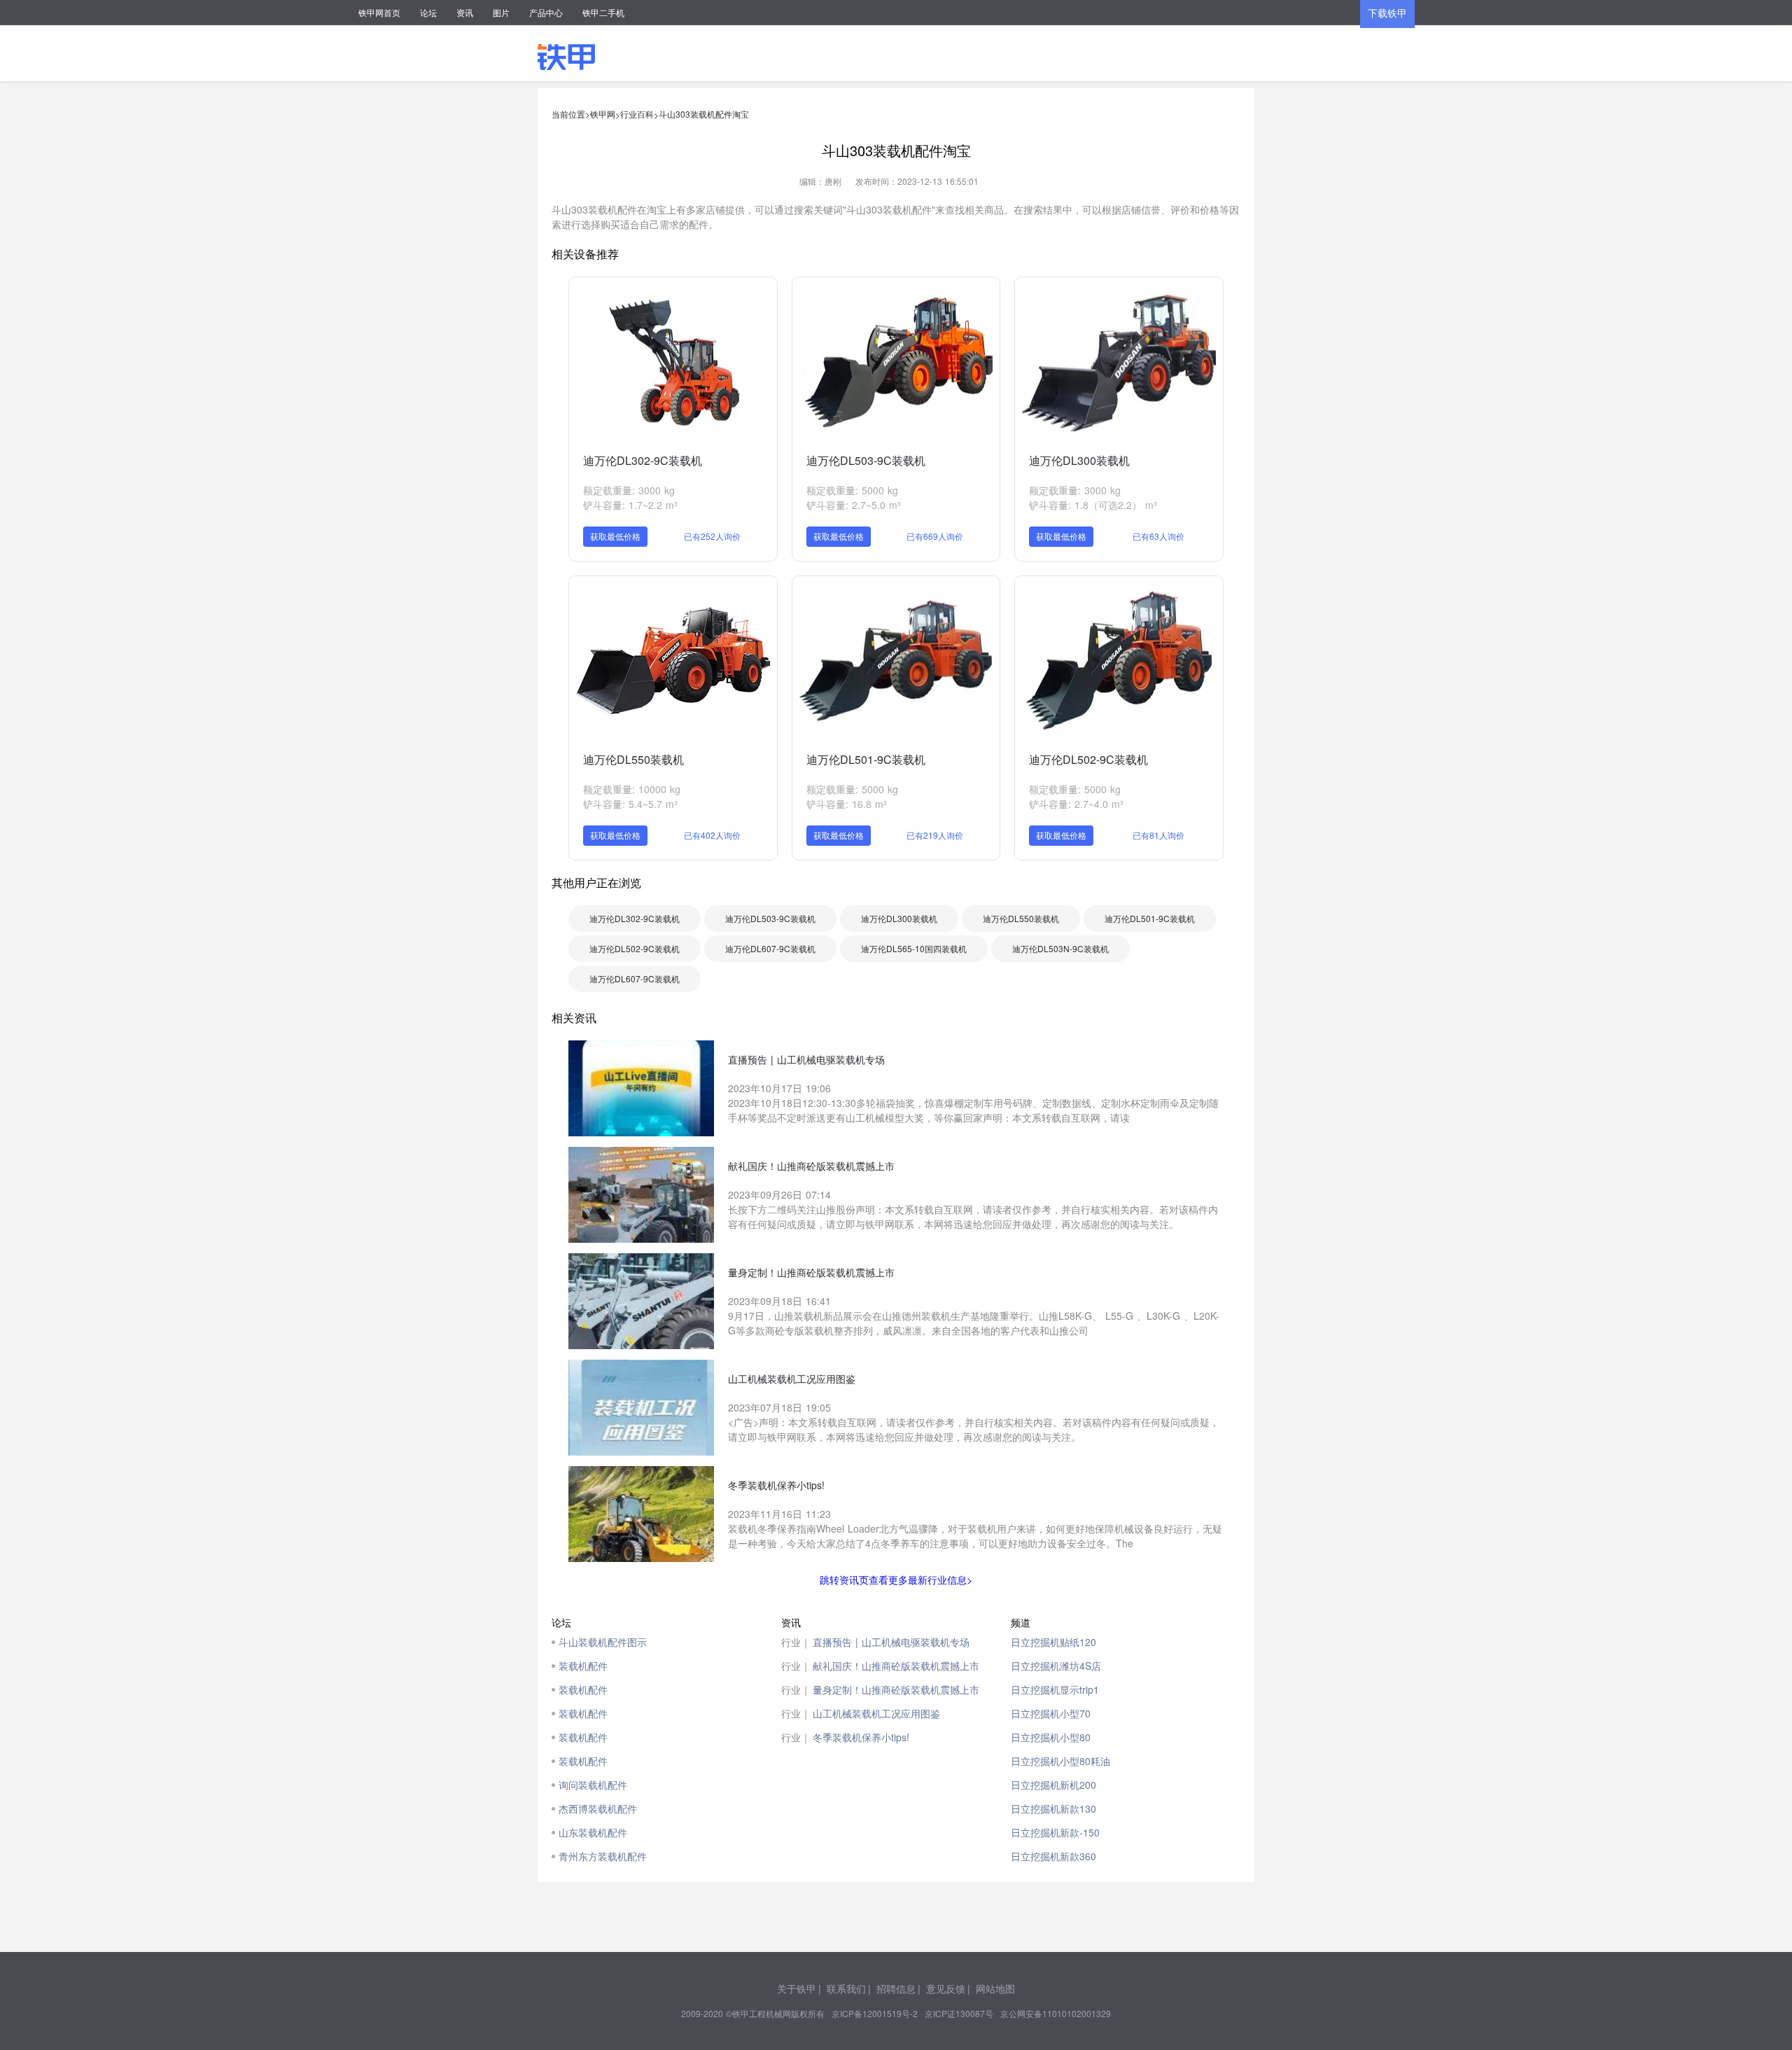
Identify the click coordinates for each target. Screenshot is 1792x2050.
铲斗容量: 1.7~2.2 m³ (630, 505)
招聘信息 (896, 1988)
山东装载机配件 (593, 1832)
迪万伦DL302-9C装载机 (643, 460)
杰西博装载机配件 (598, 1808)
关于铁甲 (797, 1988)
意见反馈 (946, 1988)
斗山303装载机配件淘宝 (704, 114)
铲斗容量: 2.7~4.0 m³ (1076, 804)
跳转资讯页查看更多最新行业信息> (896, 1580)
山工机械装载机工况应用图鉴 (876, 1713)
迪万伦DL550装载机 (633, 759)
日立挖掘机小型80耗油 (1060, 1761)
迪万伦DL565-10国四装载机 (914, 948)
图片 (501, 12)
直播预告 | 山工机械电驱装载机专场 (891, 1642)
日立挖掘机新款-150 (1055, 1832)
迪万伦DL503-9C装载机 (866, 460)
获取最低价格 (615, 536)
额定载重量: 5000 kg (852, 490)
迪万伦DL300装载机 (1079, 460)
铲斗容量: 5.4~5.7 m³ (630, 804)
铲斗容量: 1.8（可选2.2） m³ (1093, 505)
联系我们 (846, 1988)
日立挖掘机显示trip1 (1055, 1689)
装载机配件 (583, 1666)
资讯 (465, 12)
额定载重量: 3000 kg (629, 490)
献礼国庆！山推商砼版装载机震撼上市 (896, 1666)
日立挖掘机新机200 (1053, 1785)
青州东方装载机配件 (603, 1856)
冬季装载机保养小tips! (861, 1737)
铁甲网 (603, 114)
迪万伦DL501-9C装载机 (866, 759)
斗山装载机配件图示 (603, 1642)
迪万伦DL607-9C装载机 (770, 948)
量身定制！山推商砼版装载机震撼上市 (896, 1689)
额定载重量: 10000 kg (632, 789)
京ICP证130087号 (959, 2013)
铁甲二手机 (603, 12)
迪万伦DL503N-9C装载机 (1060, 948)
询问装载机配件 (593, 1785)
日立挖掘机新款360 (1053, 1856)
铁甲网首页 (379, 12)
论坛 (428, 12)
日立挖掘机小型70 (1051, 1713)
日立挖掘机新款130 (1053, 1808)
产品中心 (546, 12)
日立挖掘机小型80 (1051, 1737)
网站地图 (995, 1988)
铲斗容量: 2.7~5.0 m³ (854, 505)
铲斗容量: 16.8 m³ (847, 804)
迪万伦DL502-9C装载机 (1088, 759)
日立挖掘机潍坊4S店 (1056, 1666)
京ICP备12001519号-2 (875, 2013)
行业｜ (796, 1642)
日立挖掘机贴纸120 (1053, 1642)
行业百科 (637, 114)
